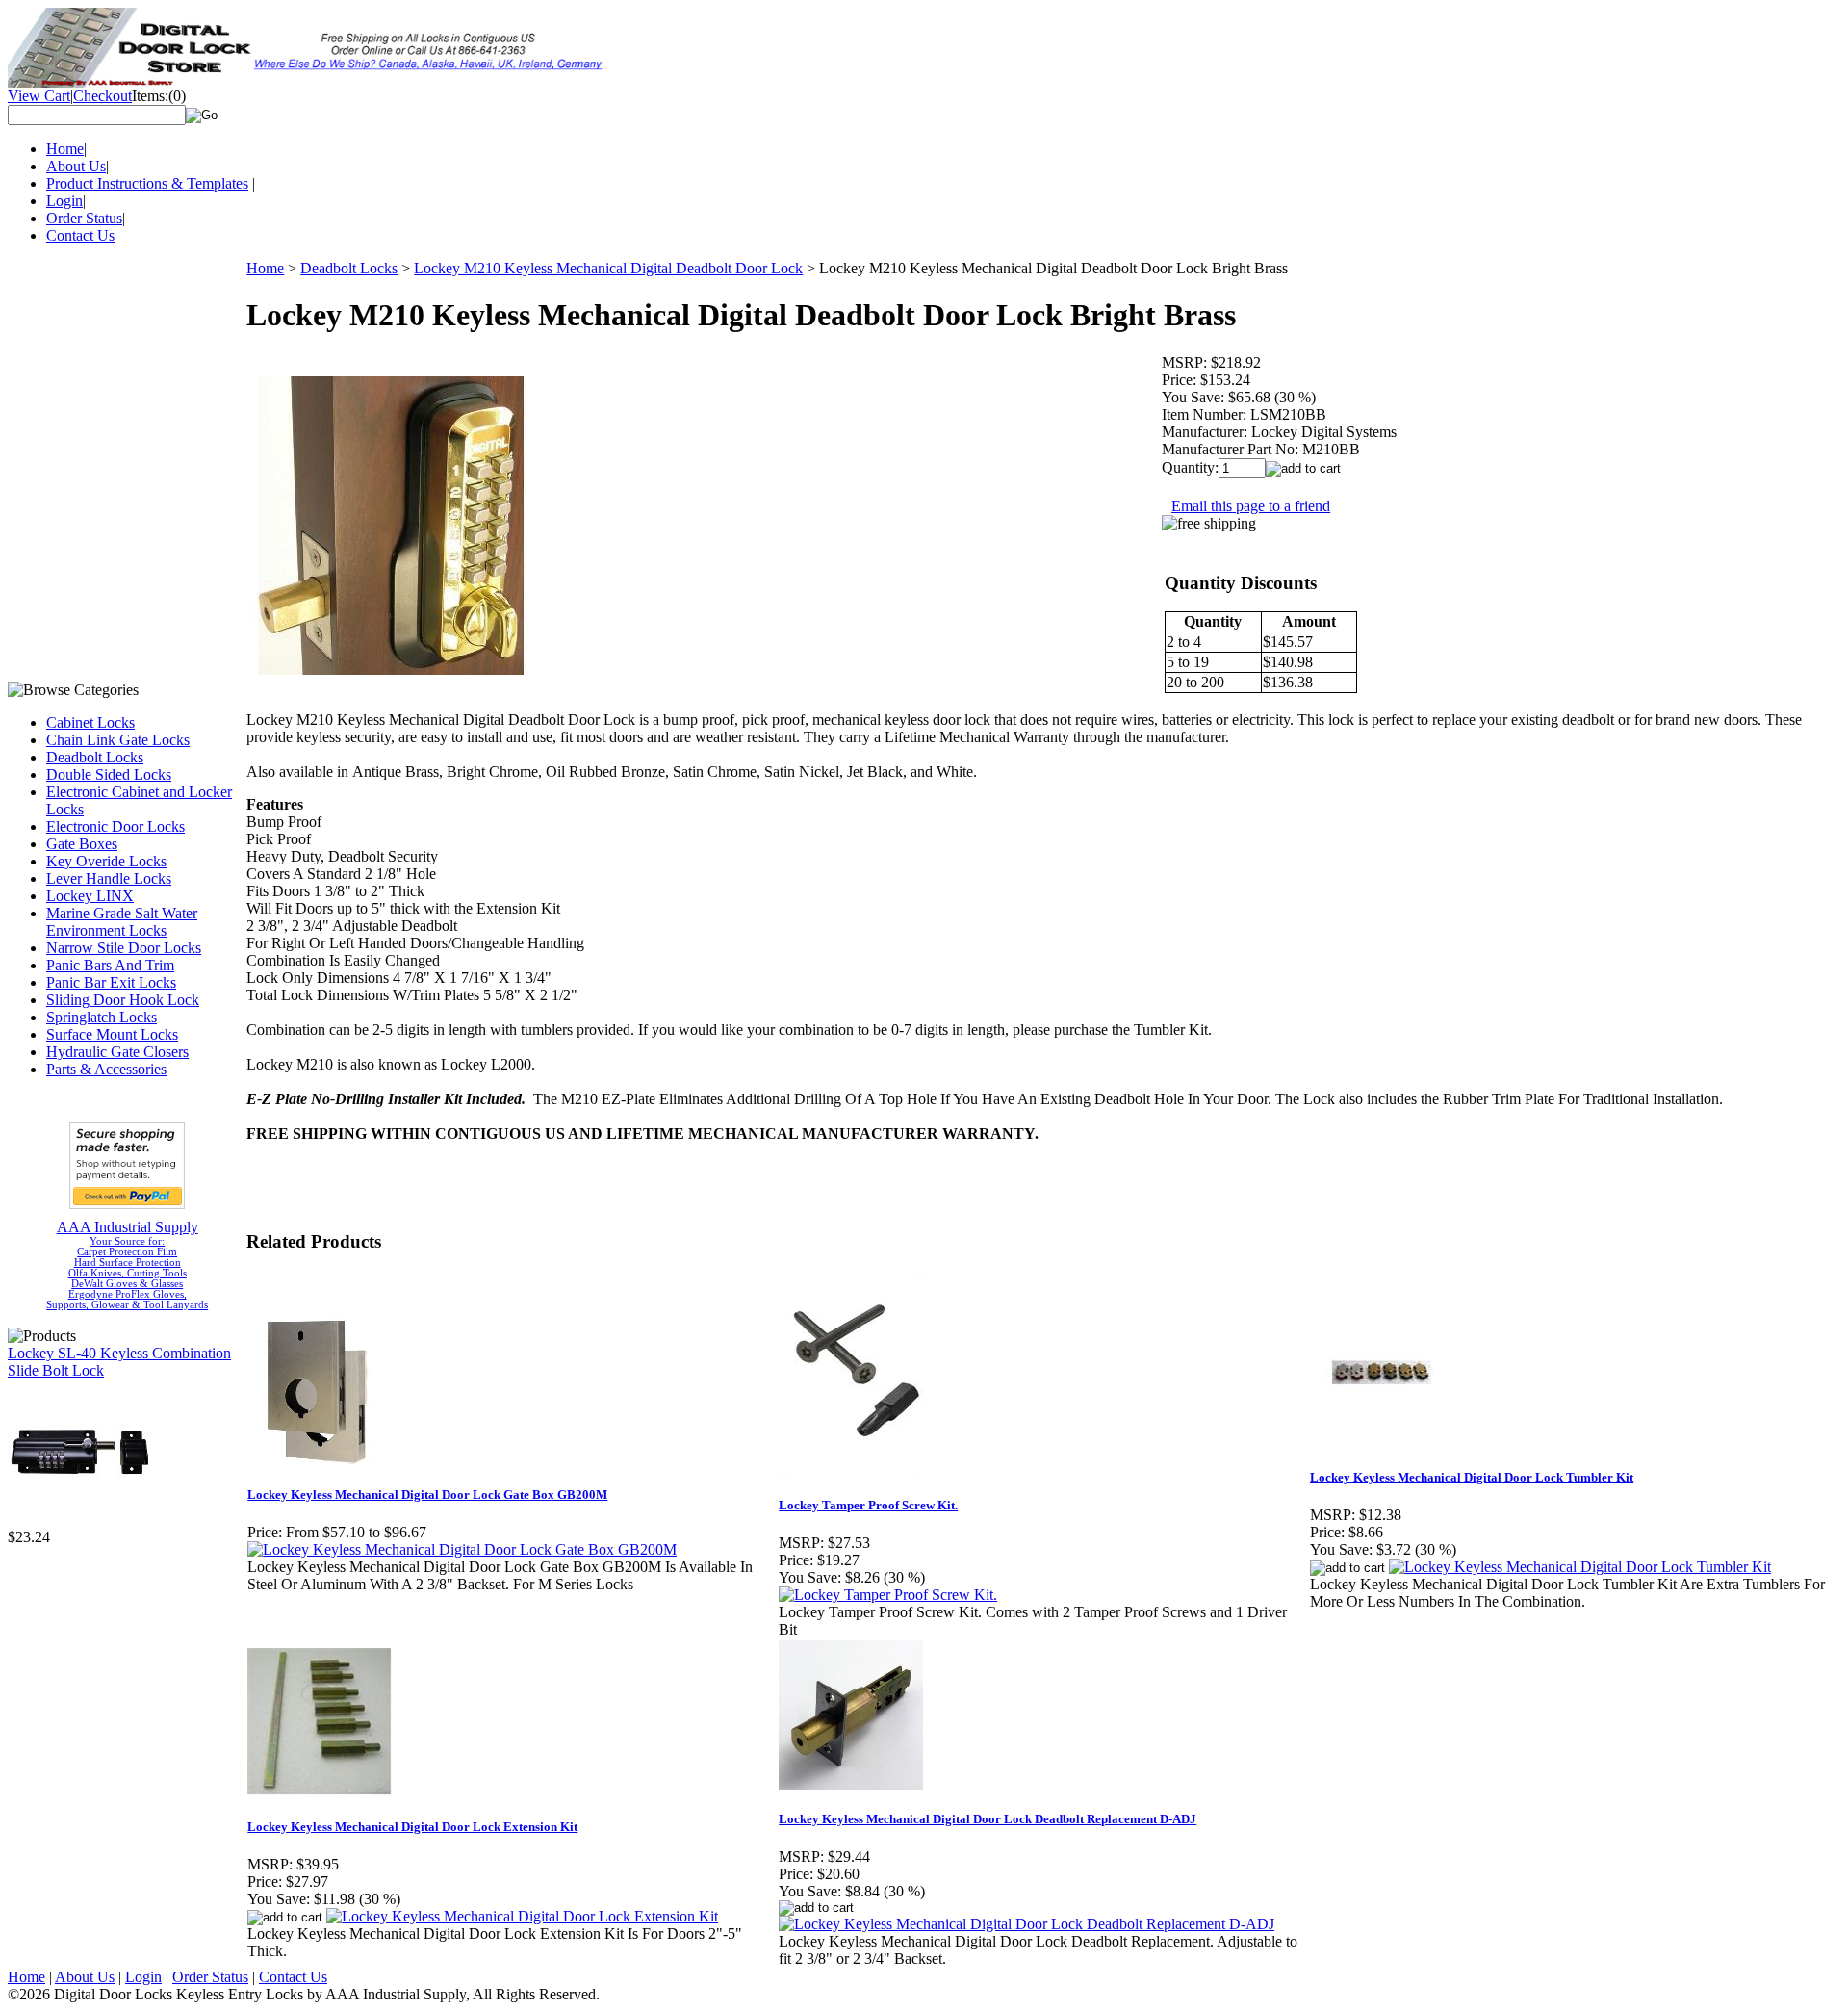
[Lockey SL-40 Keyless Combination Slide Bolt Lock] (80, 1523)
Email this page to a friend (1251, 506)
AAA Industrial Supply (128, 1227)
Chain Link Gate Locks (118, 740)
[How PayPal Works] (127, 1204)
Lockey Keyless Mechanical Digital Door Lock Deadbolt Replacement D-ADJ (988, 1819)
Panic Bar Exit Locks (111, 982)
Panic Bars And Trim (110, 965)
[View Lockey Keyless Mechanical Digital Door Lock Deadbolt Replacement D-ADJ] (1027, 1924)
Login (64, 201)
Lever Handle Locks (109, 878)
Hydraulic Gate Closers (117, 1052)
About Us (76, 166)
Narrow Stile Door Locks (124, 948)
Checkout (103, 96)
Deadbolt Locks (95, 757)
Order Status (84, 218)
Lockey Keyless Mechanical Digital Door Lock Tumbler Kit (1472, 1477)
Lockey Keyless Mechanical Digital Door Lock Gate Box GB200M (427, 1495)
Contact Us (80, 235)
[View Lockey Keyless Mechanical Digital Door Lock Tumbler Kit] (1580, 1567)
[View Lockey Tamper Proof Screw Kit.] (888, 1595)
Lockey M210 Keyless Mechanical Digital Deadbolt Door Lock (608, 268)
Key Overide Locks (106, 861)
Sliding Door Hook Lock (123, 1000)
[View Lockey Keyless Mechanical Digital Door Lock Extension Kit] (522, 1916)
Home (65, 149)
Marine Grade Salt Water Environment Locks (122, 922)
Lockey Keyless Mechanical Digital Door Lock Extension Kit (412, 1827)
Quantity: (1190, 467)
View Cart (39, 96)
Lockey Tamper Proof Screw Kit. (868, 1505)
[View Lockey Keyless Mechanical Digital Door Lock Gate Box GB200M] (462, 1549)
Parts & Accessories (106, 1069)
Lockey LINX (90, 896)
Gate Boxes (82, 844)
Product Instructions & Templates (147, 183)
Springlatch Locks (102, 1017)
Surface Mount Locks (112, 1034)
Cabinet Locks (90, 722)
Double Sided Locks (109, 774)
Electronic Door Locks (115, 826)
